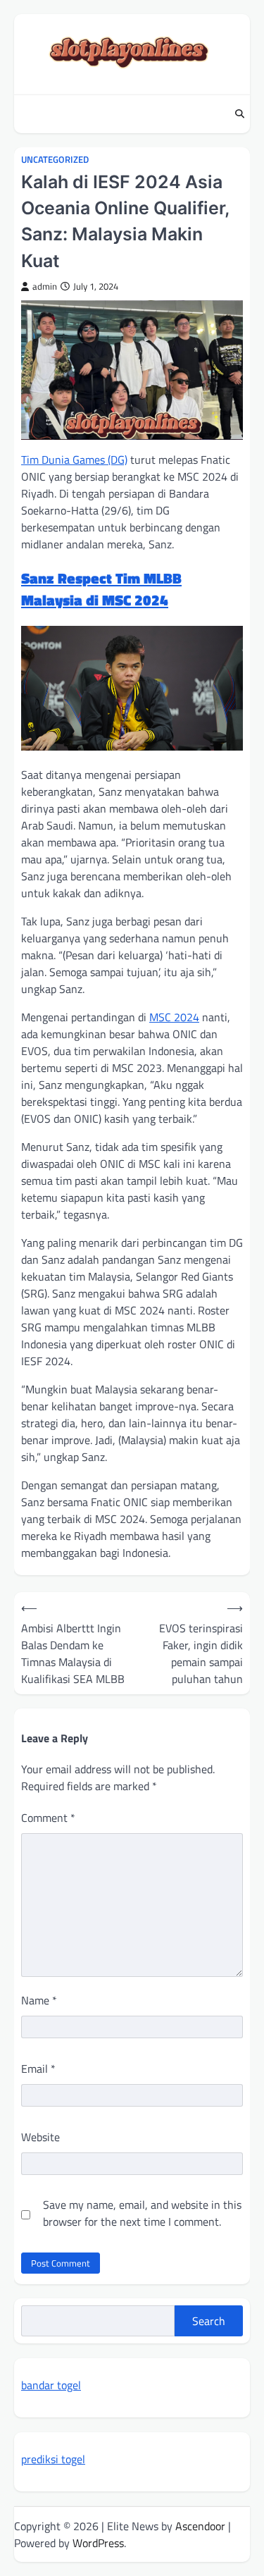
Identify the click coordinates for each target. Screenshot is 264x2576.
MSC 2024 (174, 1017)
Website (40, 2137)
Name (39, 2000)
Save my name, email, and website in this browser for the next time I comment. (142, 2213)
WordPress (98, 2543)
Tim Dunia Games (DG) (74, 460)
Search (209, 2321)
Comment (48, 1818)
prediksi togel (53, 2459)
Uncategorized (55, 160)
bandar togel (51, 2385)
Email (38, 2069)
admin (45, 286)
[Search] (239, 114)
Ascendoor (200, 2526)
